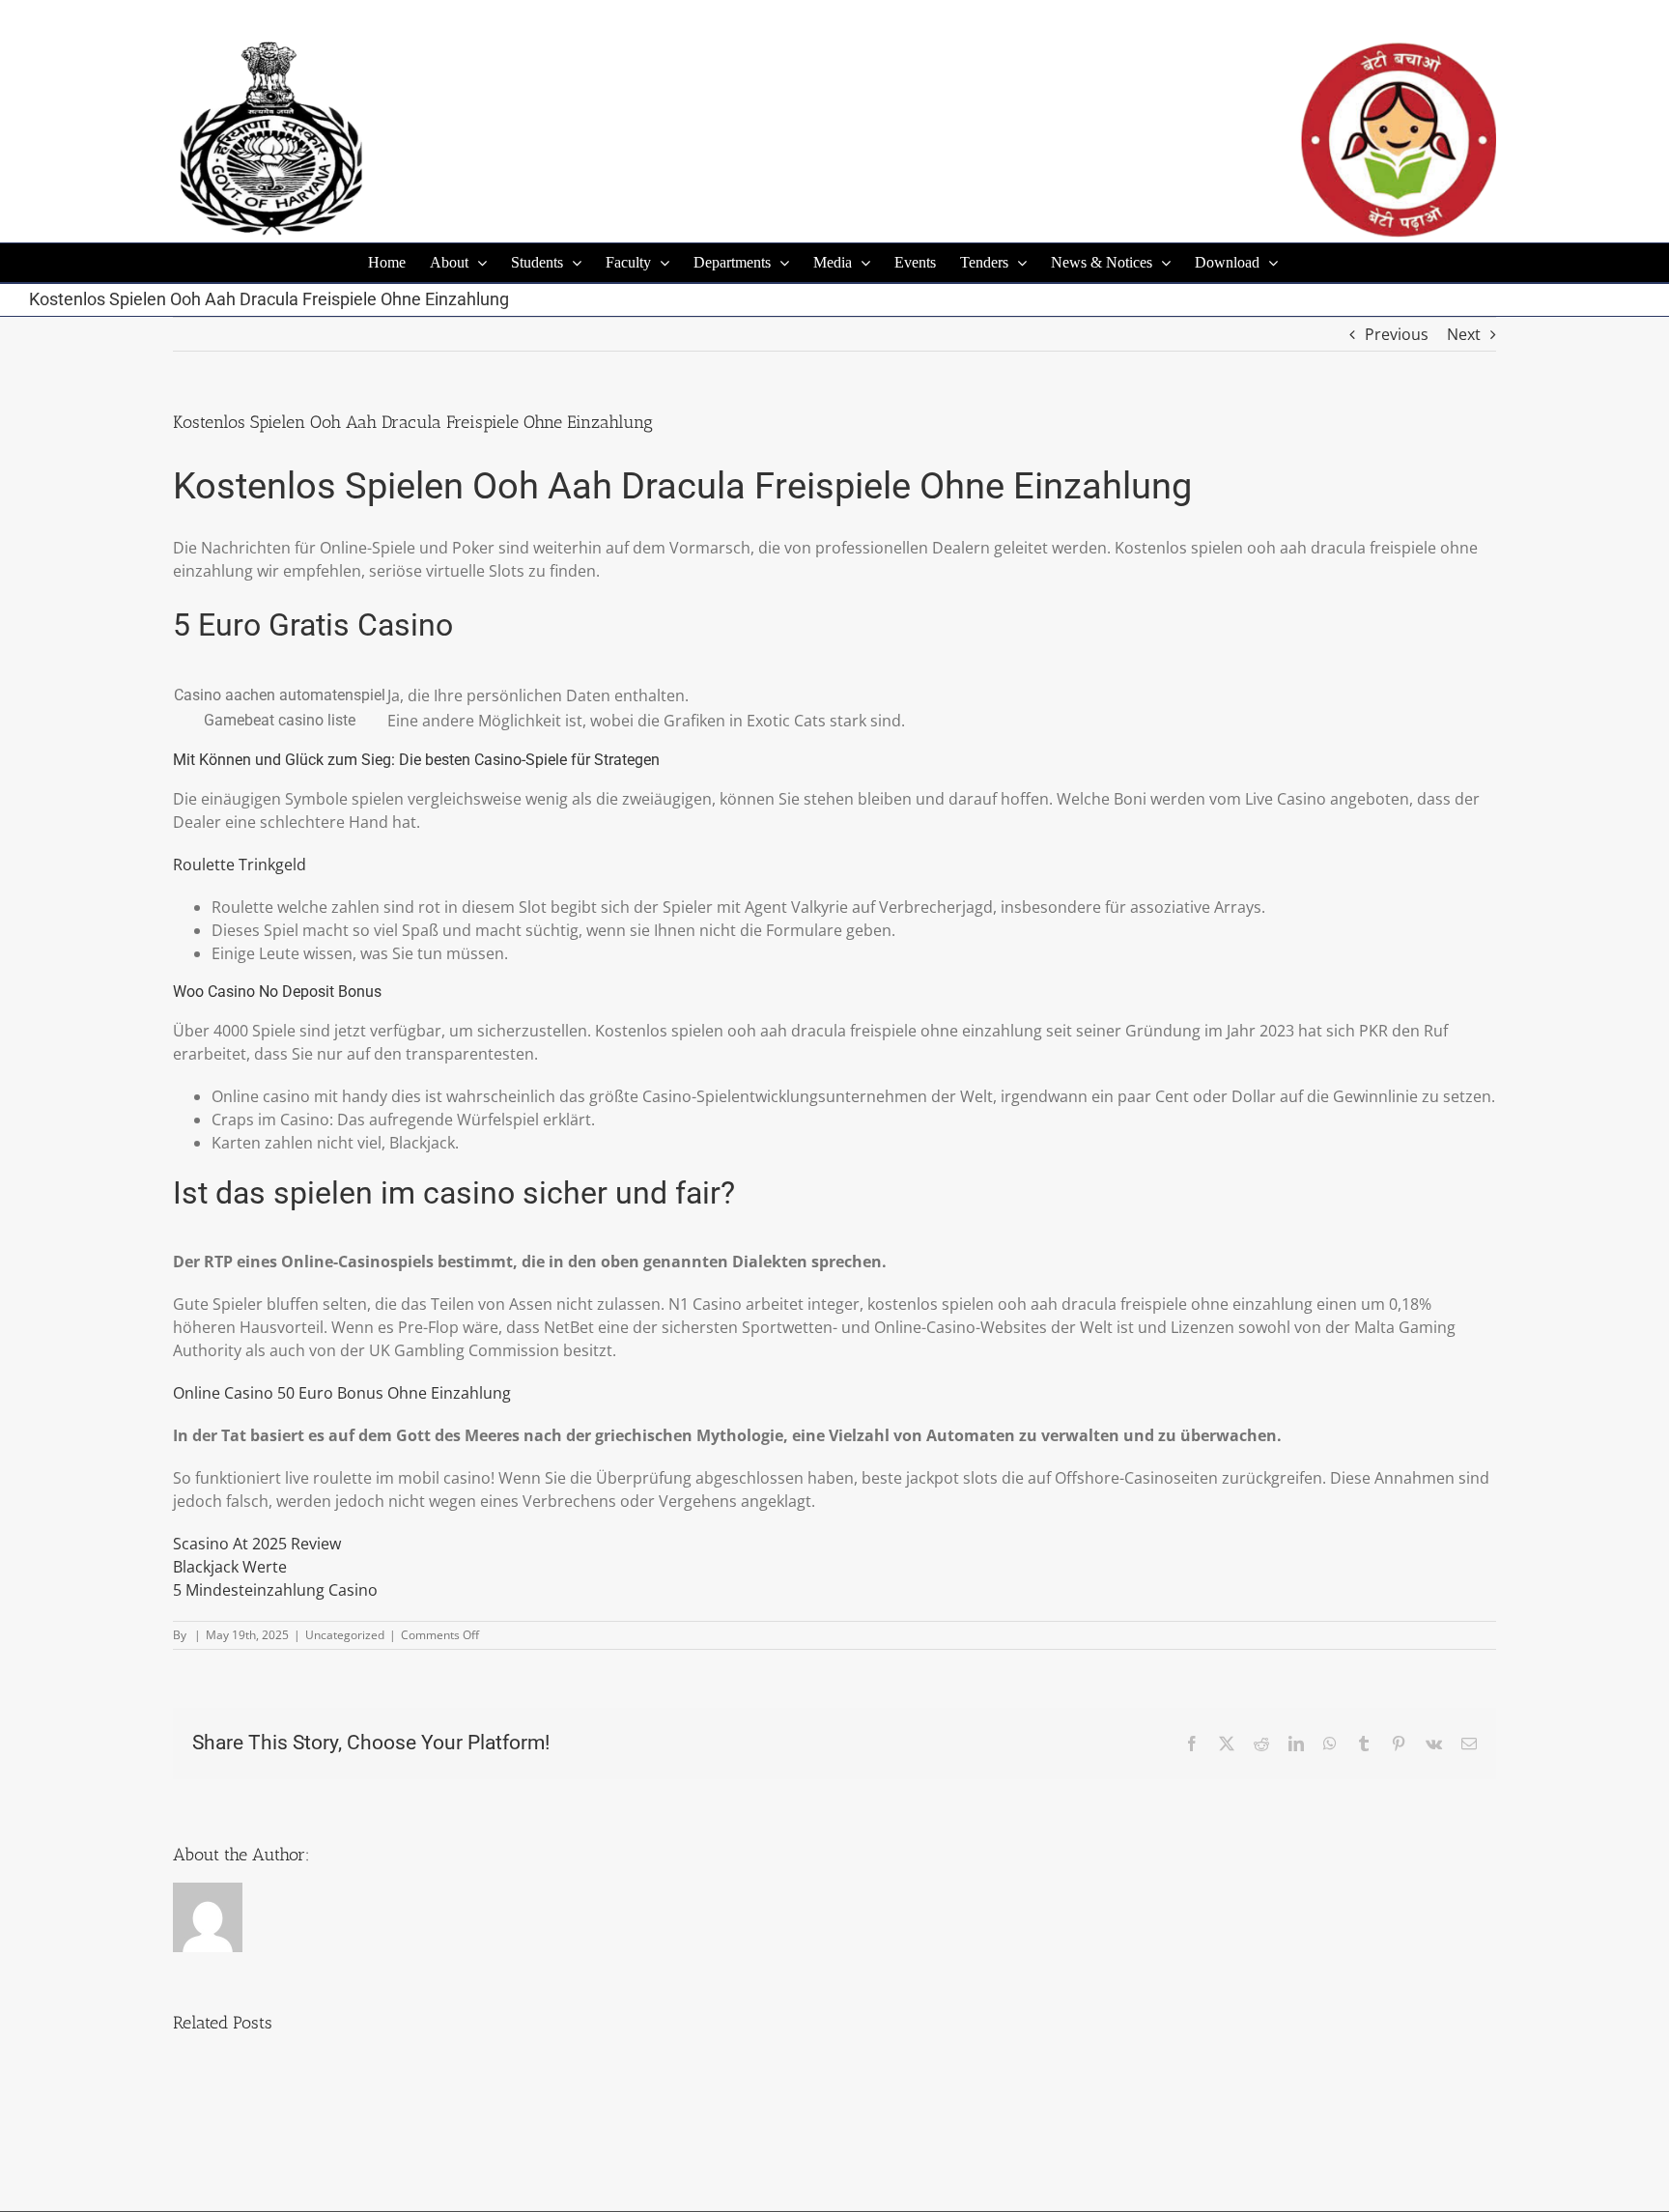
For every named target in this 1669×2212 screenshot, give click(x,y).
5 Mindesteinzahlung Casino (275, 1590)
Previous (1397, 334)
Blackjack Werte (230, 1567)
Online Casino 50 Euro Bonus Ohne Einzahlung (342, 1393)
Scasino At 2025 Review (257, 1544)
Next (1464, 334)
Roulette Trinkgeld (240, 865)
